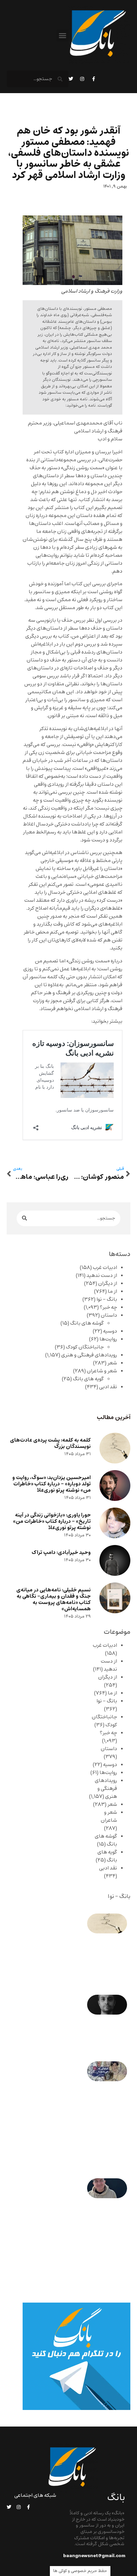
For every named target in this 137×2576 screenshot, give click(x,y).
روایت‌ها (108, 1339)
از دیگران (108, 1284)
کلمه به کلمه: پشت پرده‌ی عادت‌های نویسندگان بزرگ (50, 1443)
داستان (109, 1315)
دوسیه (110, 1331)
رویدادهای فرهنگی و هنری (89, 1355)
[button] (63, 35)
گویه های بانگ (88, 1379)
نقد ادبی (108, 1387)
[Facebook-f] (93, 79)
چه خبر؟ (108, 1307)
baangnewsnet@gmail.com (94, 2556)
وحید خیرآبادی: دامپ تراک (61, 1552)
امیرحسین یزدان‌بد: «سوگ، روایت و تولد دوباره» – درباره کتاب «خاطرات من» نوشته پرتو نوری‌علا (52, 1484)
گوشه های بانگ (87, 1323)
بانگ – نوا (107, 1299)
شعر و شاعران (102, 1371)
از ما (112, 1291)
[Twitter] (71, 79)
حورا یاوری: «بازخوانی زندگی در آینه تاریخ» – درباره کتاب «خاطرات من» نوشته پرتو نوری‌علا (52, 1521)
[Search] (24, 1218)
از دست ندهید (102, 1276)
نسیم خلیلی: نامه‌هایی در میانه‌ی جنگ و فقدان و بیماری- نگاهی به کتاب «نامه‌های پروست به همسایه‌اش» (54, 1600)
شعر (112, 1363)
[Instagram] (82, 79)
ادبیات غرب (105, 1268)
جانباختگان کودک (85, 1347)
